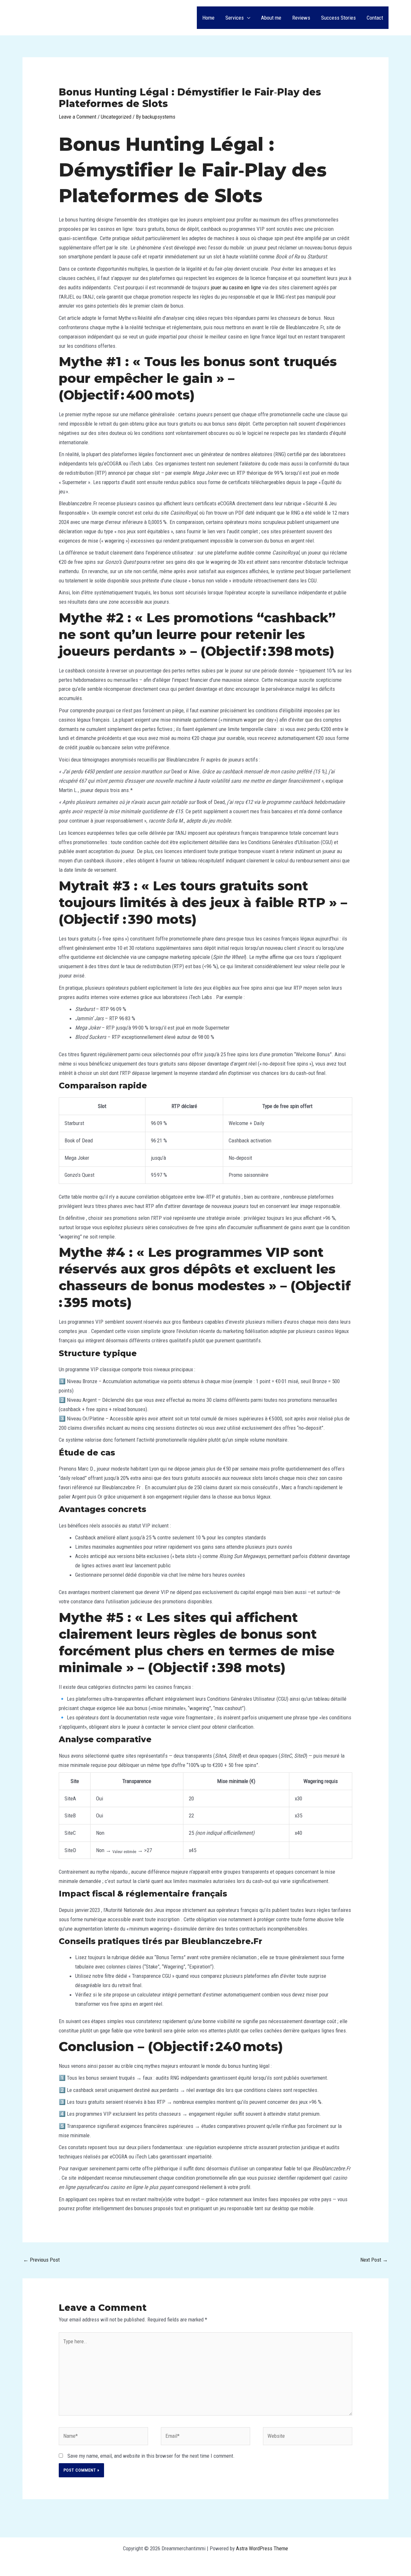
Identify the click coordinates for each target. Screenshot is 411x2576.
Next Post (374, 2260)
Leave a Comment (78, 117)
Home (208, 18)
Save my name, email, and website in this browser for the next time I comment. (151, 2456)
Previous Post (41, 2260)
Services (235, 18)
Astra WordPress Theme (262, 2548)
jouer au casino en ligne (236, 287)
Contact (375, 18)
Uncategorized (116, 117)
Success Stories (338, 18)
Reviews (301, 18)
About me (271, 18)
